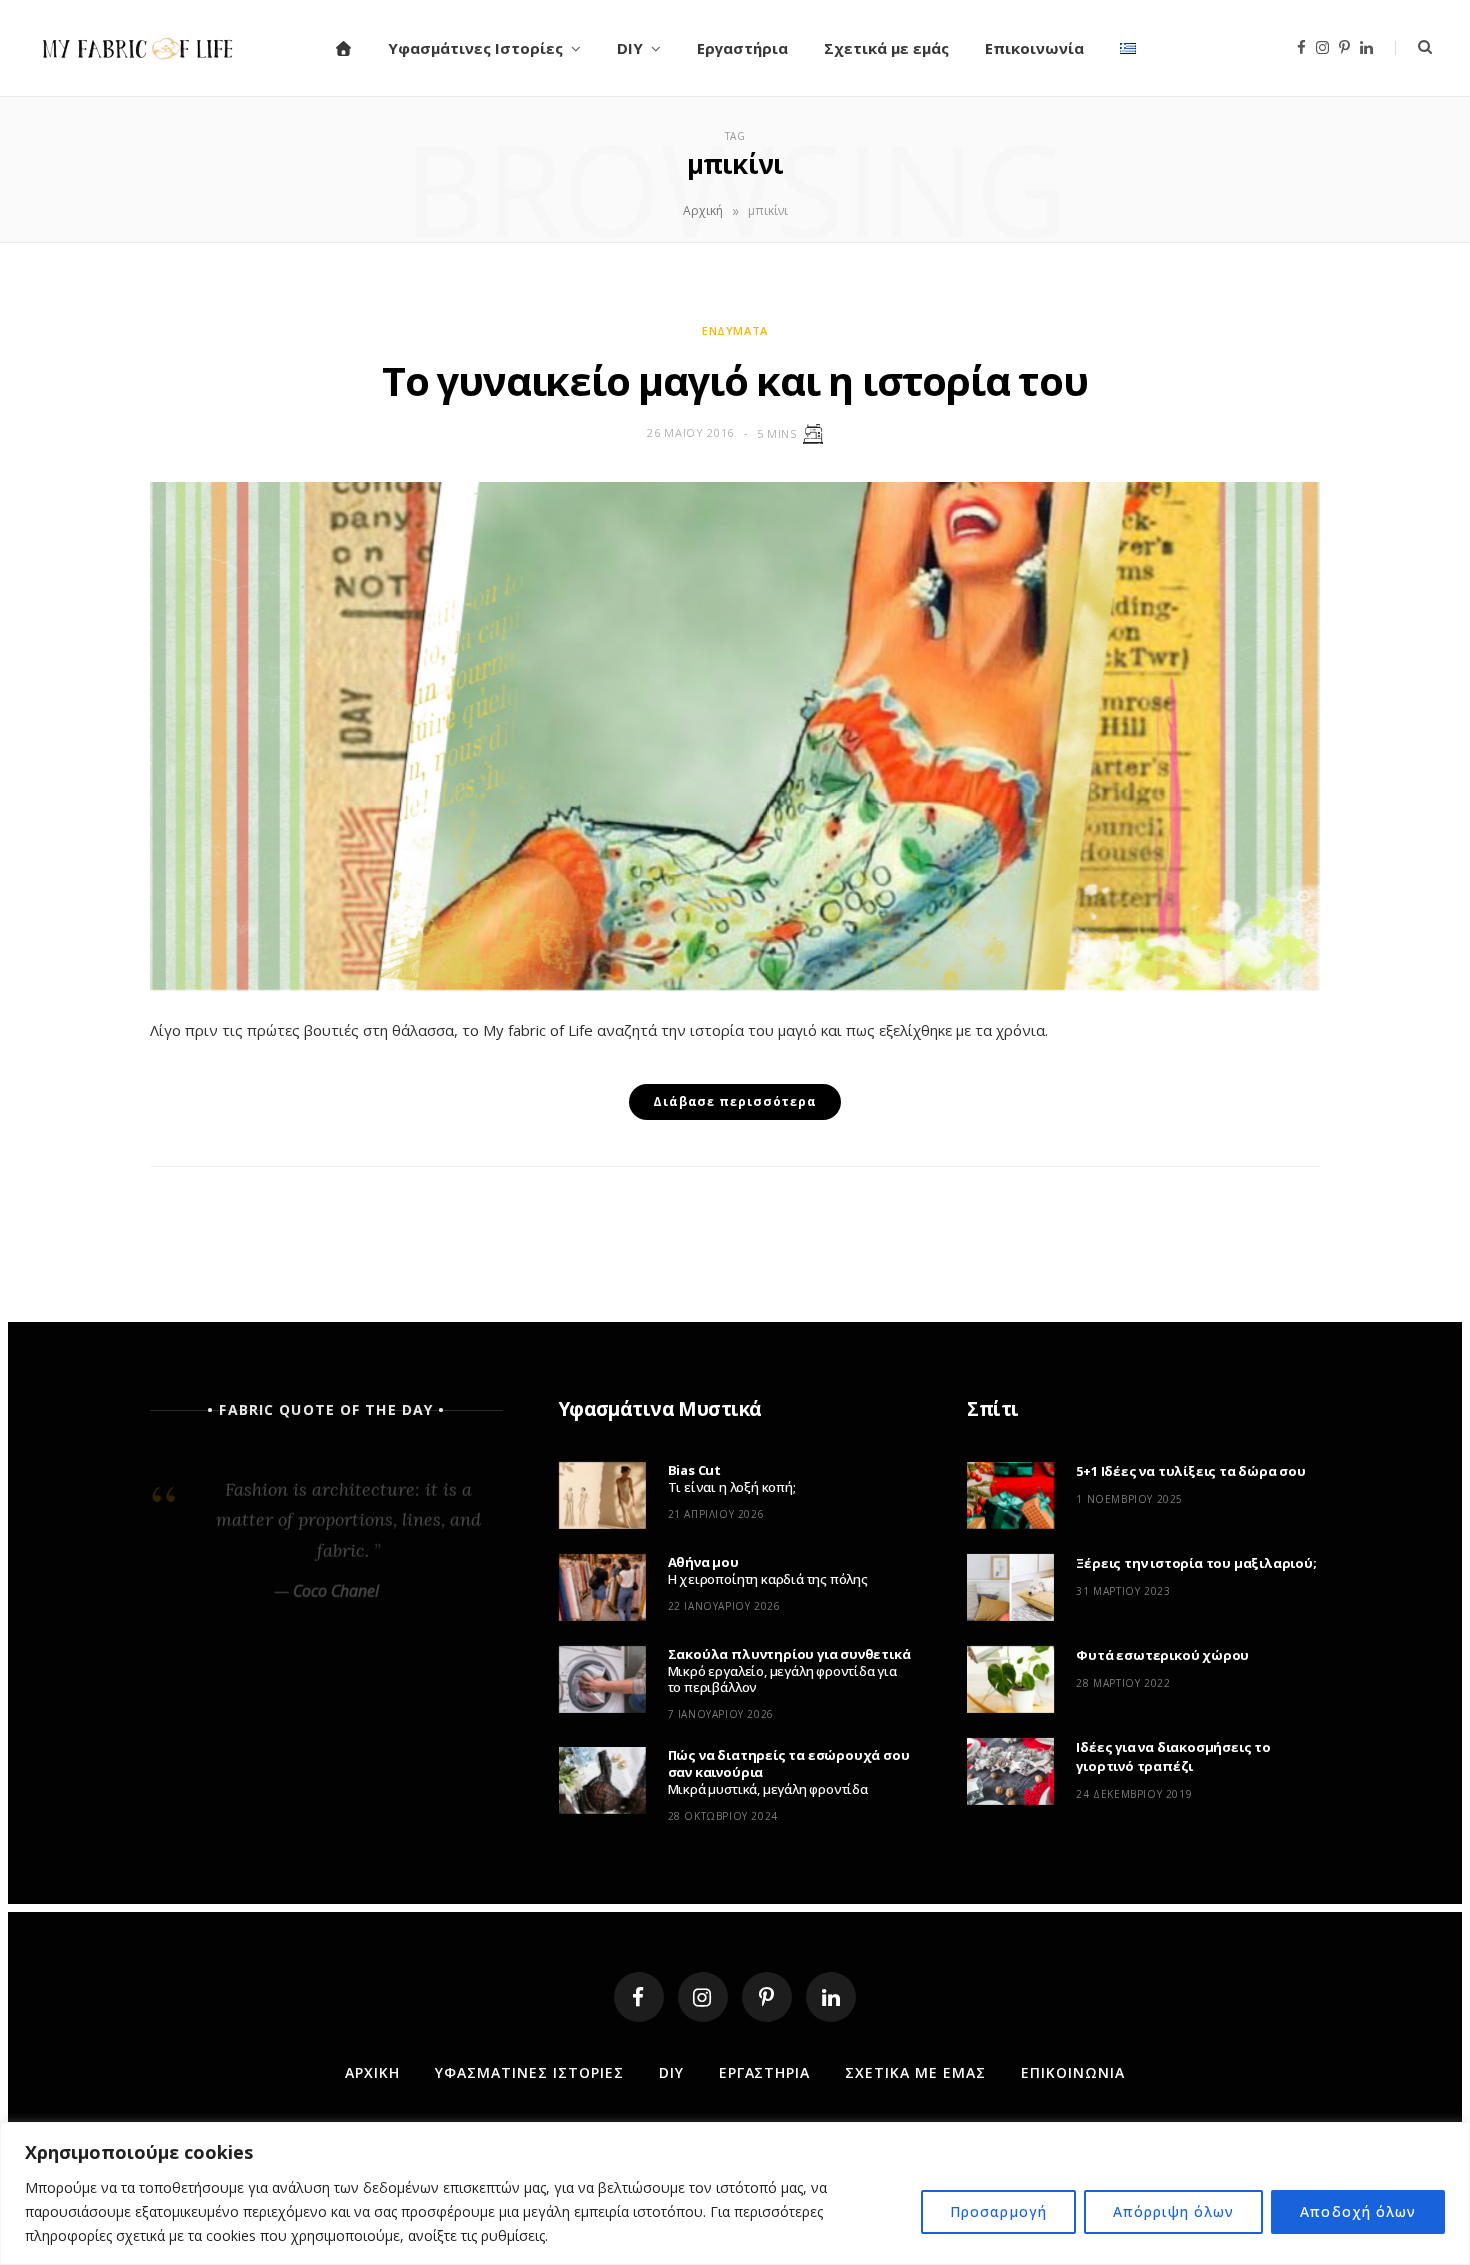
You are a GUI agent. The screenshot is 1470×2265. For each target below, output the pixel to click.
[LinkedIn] (831, 1997)
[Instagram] (703, 1997)
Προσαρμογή (998, 2211)
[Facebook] (639, 1997)
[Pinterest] (767, 1997)
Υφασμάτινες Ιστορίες (475, 48)
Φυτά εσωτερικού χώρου (1162, 1655)
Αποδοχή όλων (1358, 2211)
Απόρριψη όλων (1174, 2211)
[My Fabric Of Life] (138, 48)
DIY (630, 48)
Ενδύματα (735, 330)
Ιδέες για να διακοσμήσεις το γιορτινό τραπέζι (1173, 1756)
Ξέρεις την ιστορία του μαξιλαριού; (1196, 1563)
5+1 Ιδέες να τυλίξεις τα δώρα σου (1191, 1471)
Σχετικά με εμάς (886, 48)
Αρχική (703, 210)
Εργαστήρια (742, 48)
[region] (735, 2193)
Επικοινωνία (1034, 48)
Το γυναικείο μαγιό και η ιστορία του (735, 380)
